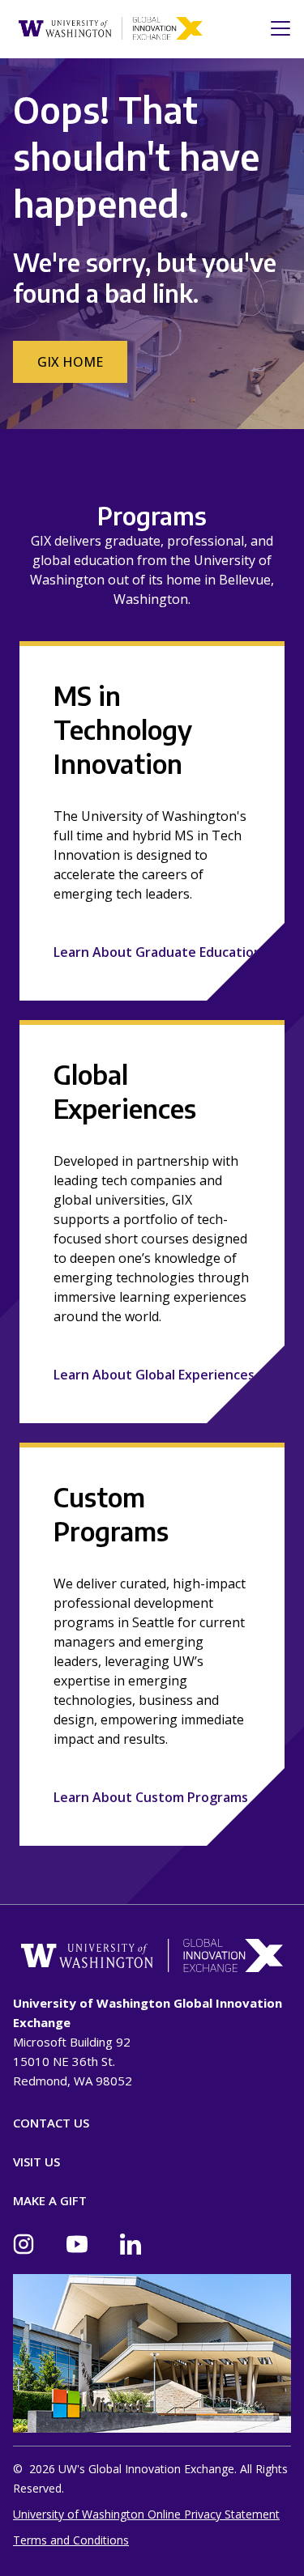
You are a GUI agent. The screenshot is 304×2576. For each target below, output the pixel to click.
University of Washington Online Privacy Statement (146, 2514)
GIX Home (70, 362)
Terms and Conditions (71, 2540)
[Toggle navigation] (276, 28)
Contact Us (51, 2123)
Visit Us (36, 2162)
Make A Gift (50, 2200)
